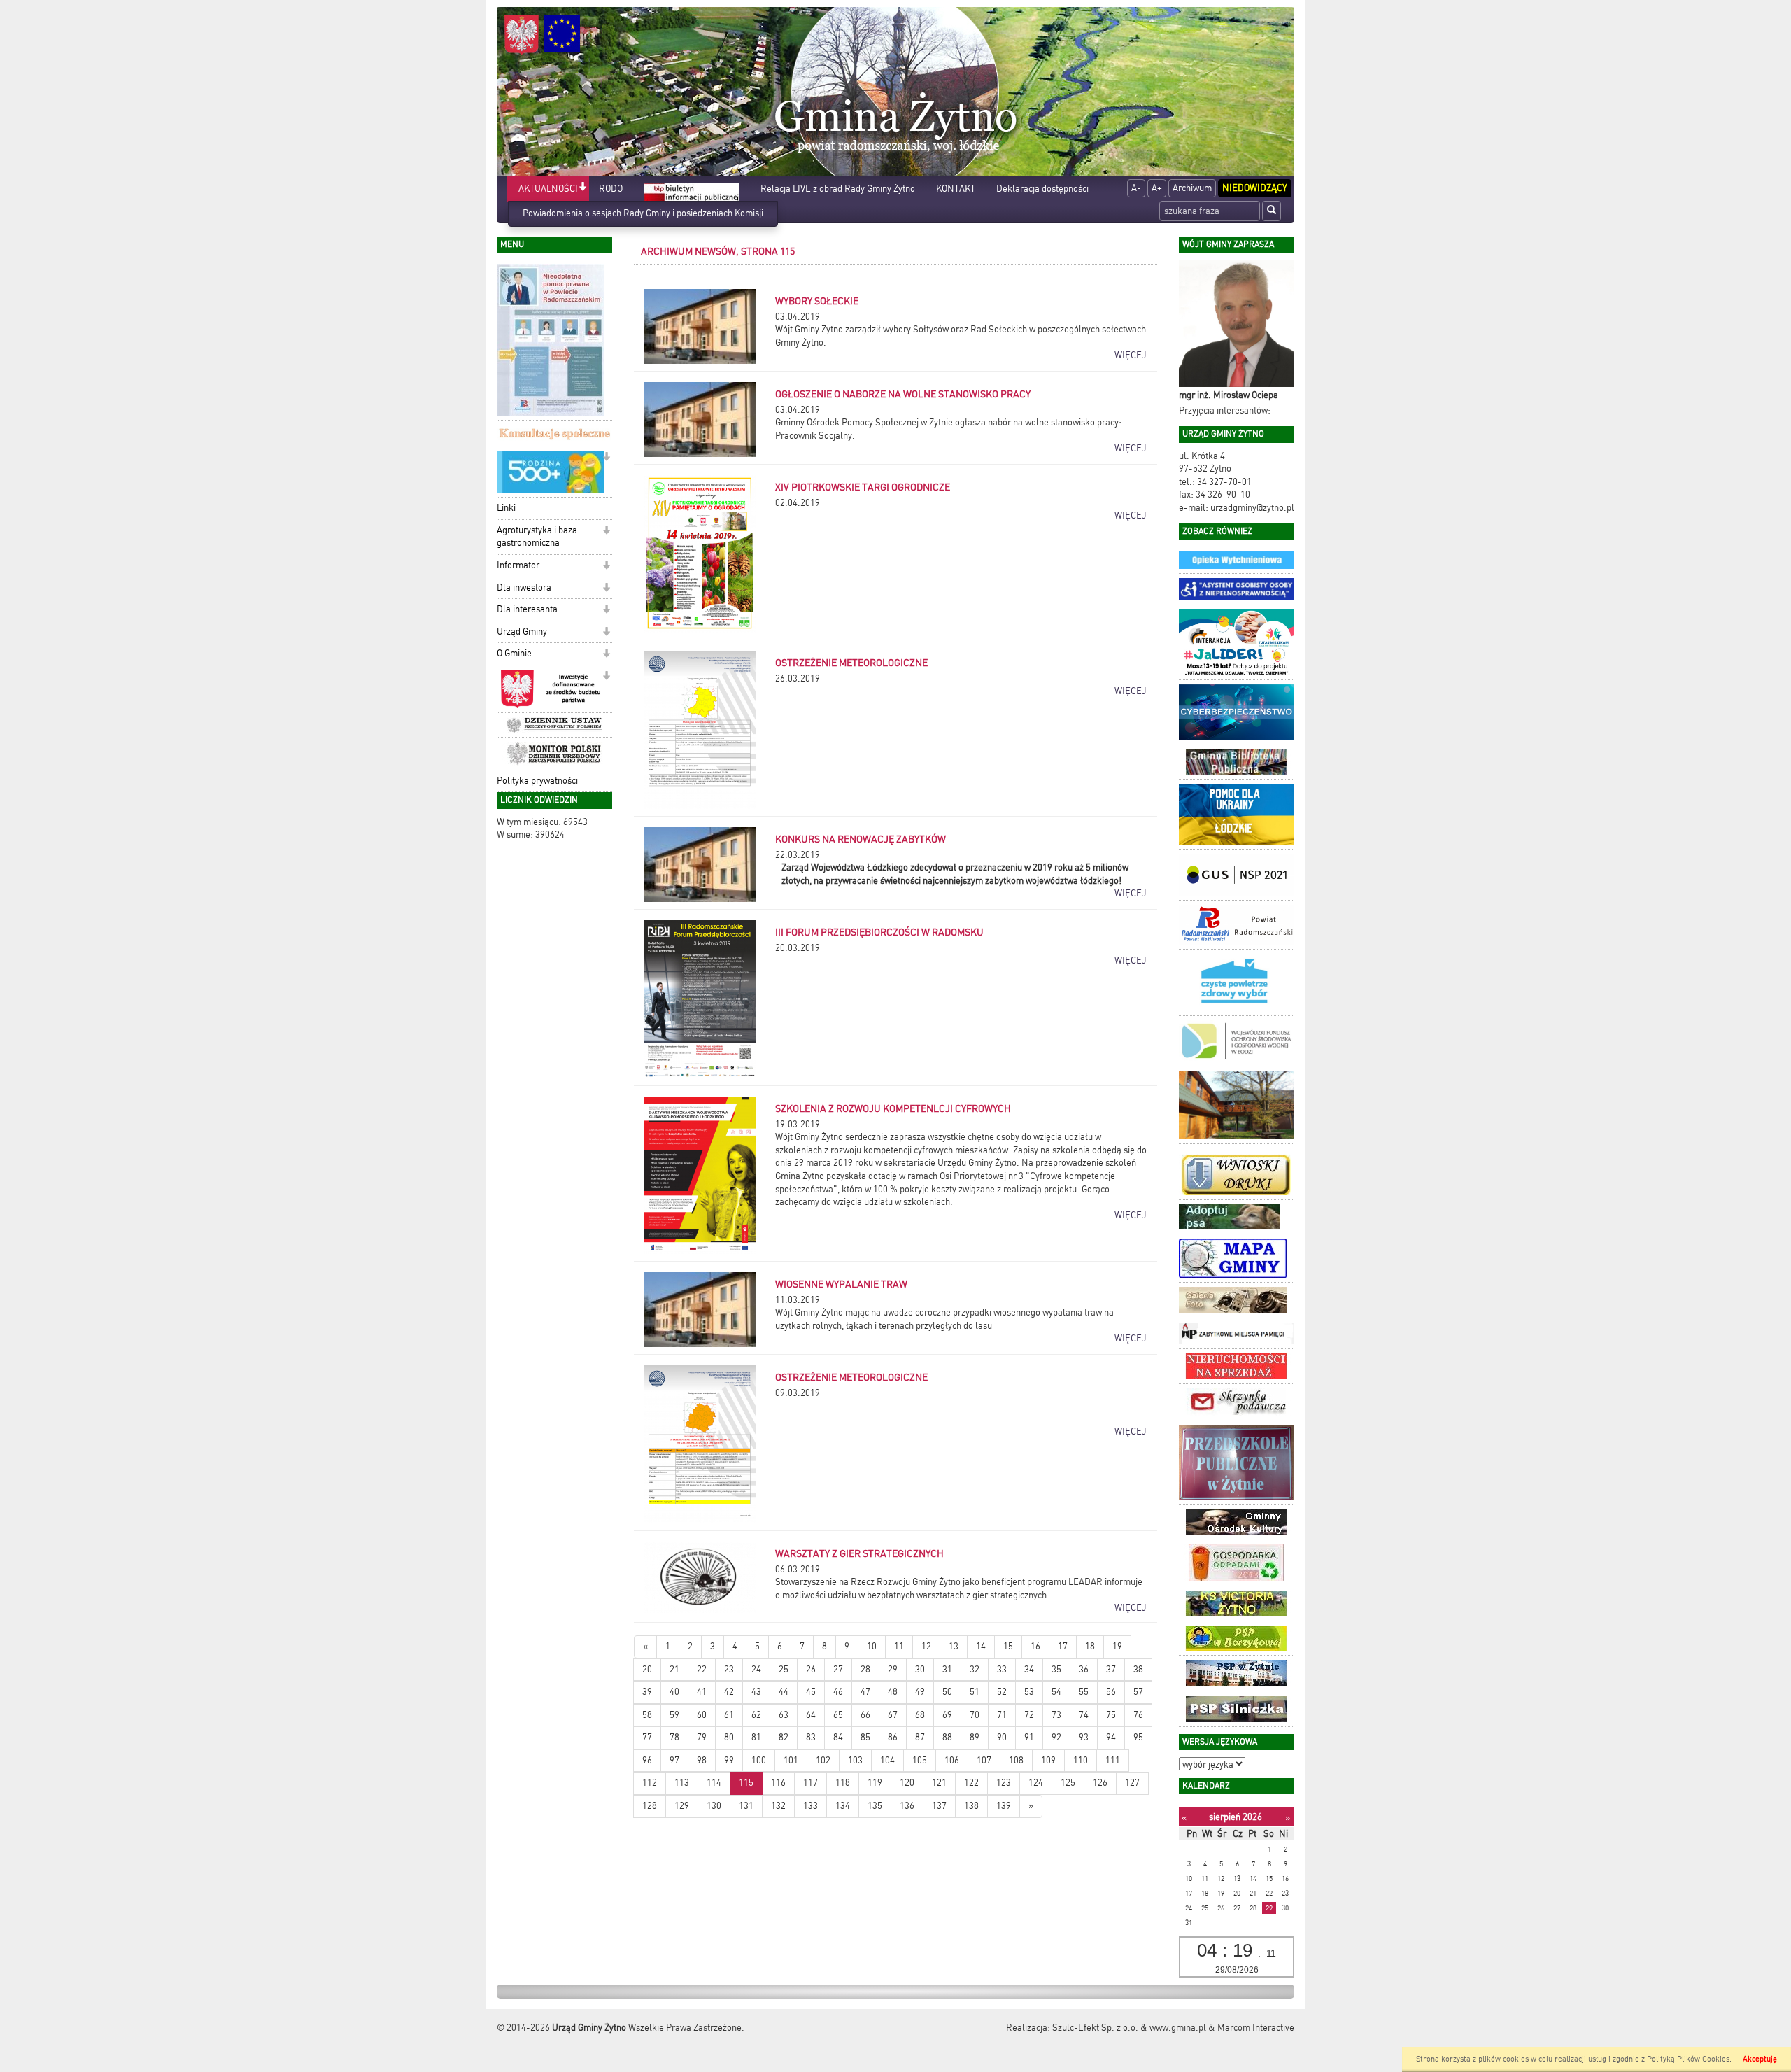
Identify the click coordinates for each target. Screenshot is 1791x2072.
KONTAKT (956, 189)
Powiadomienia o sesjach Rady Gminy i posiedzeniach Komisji (643, 213)
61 (729, 1715)
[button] (582, 188)
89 (975, 1737)
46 (838, 1692)
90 (1002, 1737)
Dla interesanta (527, 609)
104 (887, 1760)
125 (1068, 1783)
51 (975, 1692)
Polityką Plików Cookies (1688, 2059)
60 (702, 1715)
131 (746, 1806)
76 (1138, 1715)
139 (1004, 1806)
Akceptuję (1760, 2059)
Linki (506, 508)
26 (811, 1669)
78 (674, 1737)
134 (843, 1806)
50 (947, 1692)
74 (1084, 1715)
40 (674, 1692)
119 (875, 1783)
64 (811, 1715)
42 (729, 1692)
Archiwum (1192, 188)
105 (920, 1760)
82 (784, 1737)
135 (875, 1806)
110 (1081, 1760)
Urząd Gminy (522, 632)
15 (1008, 1646)
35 (1056, 1669)
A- (1136, 188)
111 (1113, 1760)
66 (865, 1715)
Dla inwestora (524, 587)
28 (865, 1669)
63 (784, 1715)
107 (984, 1760)
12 (926, 1646)
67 (893, 1715)
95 (1138, 1737)
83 (811, 1737)
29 (893, 1669)
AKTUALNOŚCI (548, 189)
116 (778, 1783)
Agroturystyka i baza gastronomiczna (537, 537)
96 (647, 1760)
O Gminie (514, 653)
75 (1111, 1715)
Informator (518, 565)
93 (1084, 1737)
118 (843, 1783)
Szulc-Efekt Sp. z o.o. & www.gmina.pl (1129, 2028)
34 (1029, 1669)
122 (971, 1783)
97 (674, 1760)
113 (682, 1783)
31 (947, 1669)
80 (729, 1737)
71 (1002, 1715)
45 (811, 1692)
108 (1016, 1760)
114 (714, 1783)
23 (729, 1669)
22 (702, 1669)
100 (759, 1760)
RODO (611, 189)
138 (971, 1806)
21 (674, 1669)
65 (838, 1715)
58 (647, 1715)
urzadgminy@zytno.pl (1252, 508)
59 (674, 1715)
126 (1100, 1783)
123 (1004, 1783)
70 (975, 1715)
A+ (1157, 188)
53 (1029, 1692)
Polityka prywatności (537, 781)
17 (1063, 1646)
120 (907, 1783)
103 (855, 1760)
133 (810, 1806)
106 (952, 1760)
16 (1035, 1646)
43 (756, 1692)
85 (865, 1737)
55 (1084, 1692)
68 (920, 1715)
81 (756, 1737)
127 (1132, 1783)
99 (729, 1760)
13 (954, 1646)
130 (714, 1806)
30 (920, 1669)
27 (838, 1669)
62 (756, 1715)
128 (650, 1806)
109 (1048, 1760)
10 (872, 1646)
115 (746, 1783)
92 (1056, 1737)
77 (647, 1737)
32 (975, 1669)
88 (947, 1737)
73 (1056, 1715)
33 (1002, 1669)
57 (1138, 1692)
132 (778, 1806)
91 (1029, 1737)
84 (838, 1737)
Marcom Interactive (1256, 2028)
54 (1056, 1692)
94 (1111, 1737)
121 (939, 1783)
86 (893, 1737)
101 (791, 1760)
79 (702, 1737)
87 (920, 1737)
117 (810, 1783)
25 (784, 1669)
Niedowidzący (1255, 188)
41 (702, 1692)
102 (823, 1760)
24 (756, 1669)
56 (1111, 1692)
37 (1111, 1669)
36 (1084, 1669)
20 (647, 1669)
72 (1029, 1715)
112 (650, 1783)
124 (1036, 1783)
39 (647, 1692)
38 (1138, 1669)
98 (702, 1760)
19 (1117, 1646)
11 (899, 1646)
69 (947, 1715)
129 (682, 1806)
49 (920, 1692)
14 (981, 1646)
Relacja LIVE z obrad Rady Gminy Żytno (838, 189)
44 (784, 1692)
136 (907, 1806)
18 (1090, 1646)
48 (893, 1692)
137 (939, 1806)
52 (1002, 1692)
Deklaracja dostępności (1042, 189)
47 (865, 1692)
